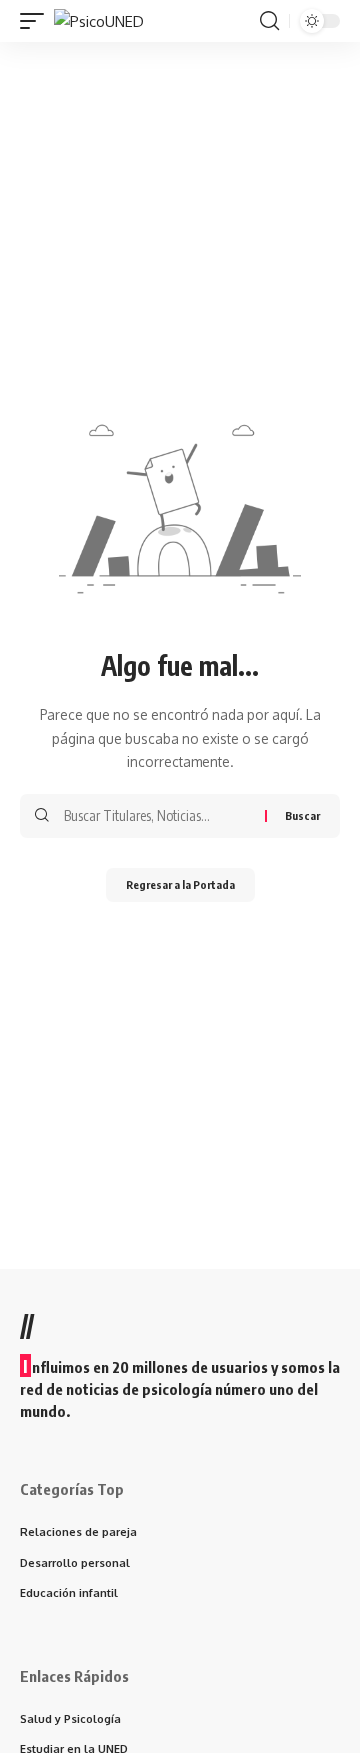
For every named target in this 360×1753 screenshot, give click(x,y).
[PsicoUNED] (99, 21)
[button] (37, 21)
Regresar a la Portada (180, 884)
